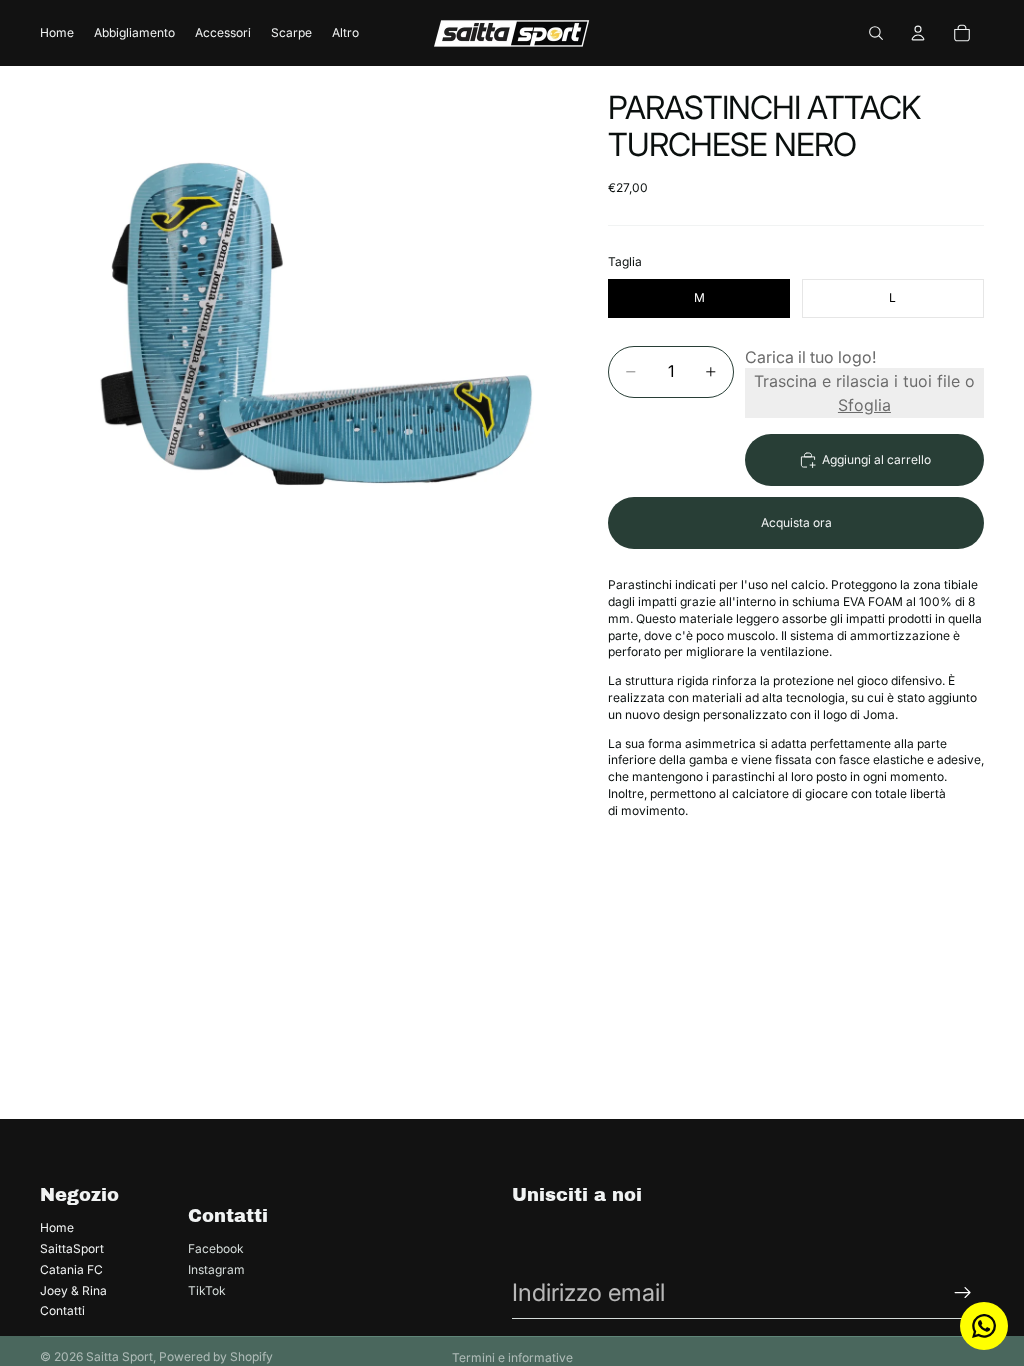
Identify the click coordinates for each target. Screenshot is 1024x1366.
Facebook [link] (216, 1248)
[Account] (918, 33)
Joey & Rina (73, 1290)
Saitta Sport (119, 1356)
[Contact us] (984, 1326)
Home (57, 1227)
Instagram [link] (216, 1269)
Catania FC (71, 1269)
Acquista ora (796, 522)
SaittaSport (72, 1248)
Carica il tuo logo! (810, 357)
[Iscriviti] (963, 1293)
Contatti (62, 1310)
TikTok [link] (207, 1290)
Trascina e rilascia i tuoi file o (864, 393)
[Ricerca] (876, 33)
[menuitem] (345, 33)
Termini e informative (512, 1357)
